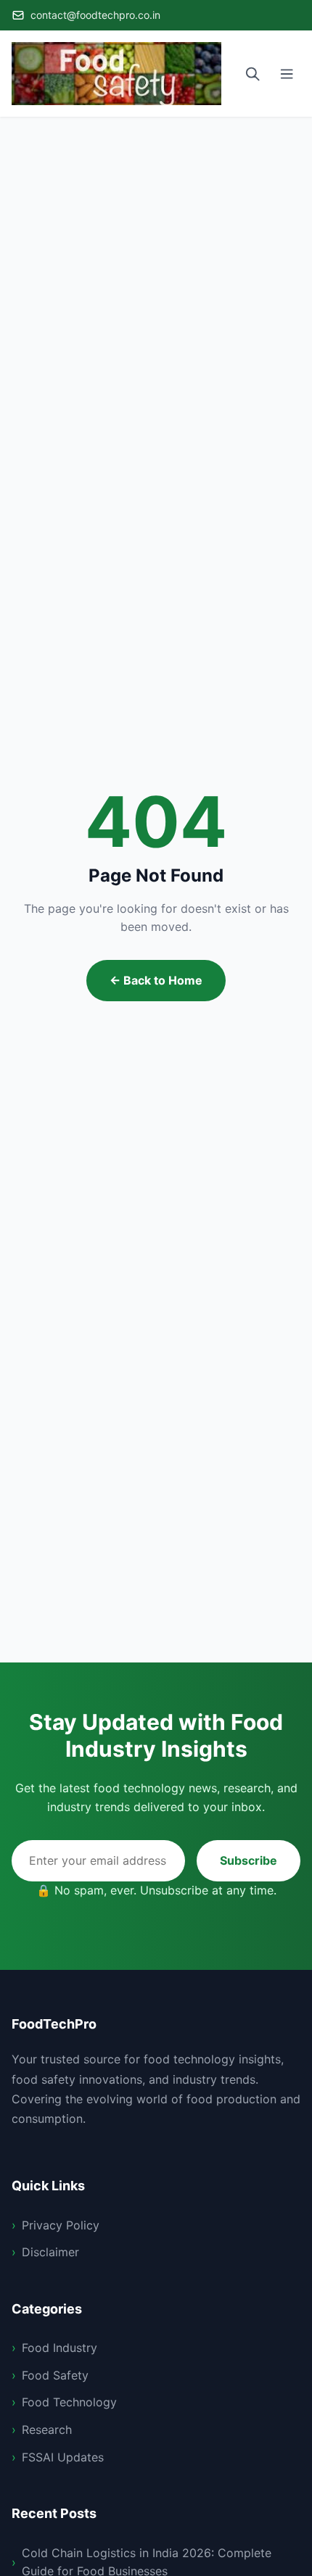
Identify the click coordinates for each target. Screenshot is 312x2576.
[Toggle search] (253, 74)
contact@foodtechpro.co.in (95, 15)
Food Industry (59, 2348)
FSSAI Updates (63, 2457)
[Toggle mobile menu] (287, 74)
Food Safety (55, 2375)
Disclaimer (50, 2252)
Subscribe (249, 1860)
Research (47, 2430)
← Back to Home (156, 980)
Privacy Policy (61, 2225)
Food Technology (69, 2402)
